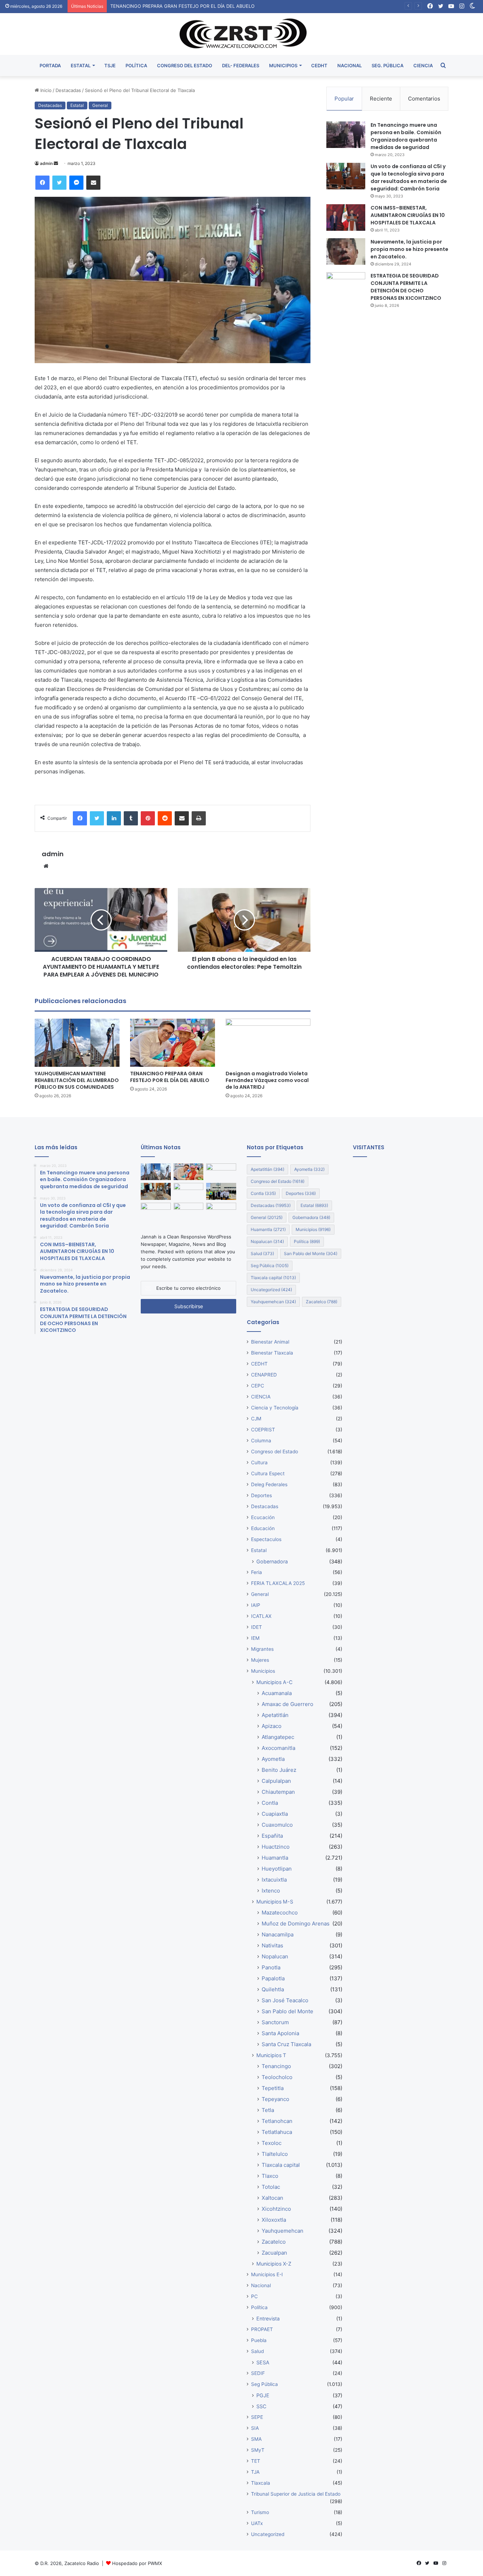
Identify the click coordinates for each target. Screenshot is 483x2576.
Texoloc (272, 2143)
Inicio (45, 90)
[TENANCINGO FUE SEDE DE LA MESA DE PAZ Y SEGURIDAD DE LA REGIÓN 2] (189, 1211)
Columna (261, 1441)
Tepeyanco (275, 2099)
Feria (257, 1572)
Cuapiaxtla (275, 1814)
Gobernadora (311, 1217)
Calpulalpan (276, 1781)
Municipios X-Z (274, 2264)
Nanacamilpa (278, 1934)
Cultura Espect (268, 1473)
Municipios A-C (274, 1682)
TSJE (110, 65)
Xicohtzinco (276, 2209)
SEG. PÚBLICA (388, 65)
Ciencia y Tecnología (275, 1408)
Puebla (259, 2340)
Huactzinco (276, 1847)
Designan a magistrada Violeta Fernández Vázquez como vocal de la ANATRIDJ (197, 6)
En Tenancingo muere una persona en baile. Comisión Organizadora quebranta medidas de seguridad (406, 136)
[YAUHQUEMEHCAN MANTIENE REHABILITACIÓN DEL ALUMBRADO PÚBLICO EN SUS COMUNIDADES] (77, 1043)
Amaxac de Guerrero (287, 1704)
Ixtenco (271, 1891)
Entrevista (268, 2319)
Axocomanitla (278, 1748)
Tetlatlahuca (277, 2132)
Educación (263, 1528)
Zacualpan (274, 2253)
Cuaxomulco (277, 1825)
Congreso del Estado (278, 1181)
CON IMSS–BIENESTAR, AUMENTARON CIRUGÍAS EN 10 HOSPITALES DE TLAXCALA (408, 215)
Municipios (313, 1229)
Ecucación (263, 1517)
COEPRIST (263, 1430)
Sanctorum (275, 2022)
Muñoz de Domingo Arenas (296, 1924)
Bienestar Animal (270, 1342)
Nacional (261, 2285)
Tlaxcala (261, 2483)
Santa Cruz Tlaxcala (286, 2044)
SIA (255, 2428)
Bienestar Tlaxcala (272, 1353)
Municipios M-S (275, 1902)
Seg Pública (270, 1266)
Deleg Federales (269, 1484)
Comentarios (424, 99)
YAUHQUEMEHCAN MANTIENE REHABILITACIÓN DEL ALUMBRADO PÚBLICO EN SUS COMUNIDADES (77, 1080)
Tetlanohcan (277, 2121)
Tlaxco (270, 2176)
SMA (256, 2439)
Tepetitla (273, 2088)
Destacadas (68, 90)
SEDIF (258, 2373)
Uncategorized (271, 1290)
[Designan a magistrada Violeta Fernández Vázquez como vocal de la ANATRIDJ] (268, 1043)
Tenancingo (276, 2066)
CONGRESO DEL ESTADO (185, 65)
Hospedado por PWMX (137, 2563)
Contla (263, 1193)
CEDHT (319, 65)
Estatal (77, 105)
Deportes (301, 1193)
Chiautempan (278, 1792)
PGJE (263, 2395)
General (100, 105)
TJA (255, 2472)
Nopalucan (267, 1241)
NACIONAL (350, 65)
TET (256, 2461)
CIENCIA (423, 65)
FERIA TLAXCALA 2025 (278, 1583)
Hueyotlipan (277, 1869)
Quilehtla (273, 1989)
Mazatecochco (280, 1913)
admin (46, 163)
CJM (256, 1419)
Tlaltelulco (275, 2154)
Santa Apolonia (280, 2033)
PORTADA (50, 65)
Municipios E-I (267, 2274)
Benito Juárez (279, 1770)
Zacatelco (322, 1302)
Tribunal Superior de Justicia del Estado (296, 2494)
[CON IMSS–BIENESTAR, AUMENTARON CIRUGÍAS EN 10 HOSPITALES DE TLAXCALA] (346, 217)
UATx (257, 2523)
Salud (262, 1253)
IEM (255, 1638)
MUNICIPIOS (283, 65)
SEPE (257, 2417)
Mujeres (260, 1660)
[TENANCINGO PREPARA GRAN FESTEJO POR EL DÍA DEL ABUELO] (173, 1043)
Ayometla (309, 1169)
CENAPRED (264, 1375)
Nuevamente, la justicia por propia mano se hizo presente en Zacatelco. (409, 249)
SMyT (258, 2450)
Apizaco (272, 1726)
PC (254, 2296)
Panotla (271, 1967)
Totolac (271, 2187)
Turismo (260, 2512)
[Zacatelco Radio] (242, 34)
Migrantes (262, 1649)
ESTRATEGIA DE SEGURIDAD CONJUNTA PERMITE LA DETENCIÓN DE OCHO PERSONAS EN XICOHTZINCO (406, 287)
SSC (261, 2406)
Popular (344, 99)
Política (307, 1241)
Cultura (259, 1462)
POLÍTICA (136, 65)
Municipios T (271, 2055)
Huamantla (268, 1229)
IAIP (256, 1605)
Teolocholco (277, 2077)
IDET (257, 1627)
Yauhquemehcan (273, 1302)
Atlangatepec (278, 1737)
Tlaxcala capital (273, 1278)
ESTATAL (81, 65)
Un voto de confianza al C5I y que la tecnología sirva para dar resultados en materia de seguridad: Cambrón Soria (409, 178)
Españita (272, 1836)
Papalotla (273, 1978)
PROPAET (262, 2329)
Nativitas (272, 1945)
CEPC (258, 1386)
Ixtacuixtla (274, 1880)
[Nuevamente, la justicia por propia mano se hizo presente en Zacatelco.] (346, 251)
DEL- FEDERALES (241, 65)
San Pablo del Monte (311, 1253)
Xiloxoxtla (274, 2220)
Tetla (268, 2110)
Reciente (381, 99)
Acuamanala (277, 1693)
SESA (263, 2362)
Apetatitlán (267, 1169)
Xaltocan (272, 2198)
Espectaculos (266, 1539)
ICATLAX (261, 1616)
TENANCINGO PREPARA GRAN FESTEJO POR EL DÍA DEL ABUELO (170, 1077)
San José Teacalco (285, 2000)
